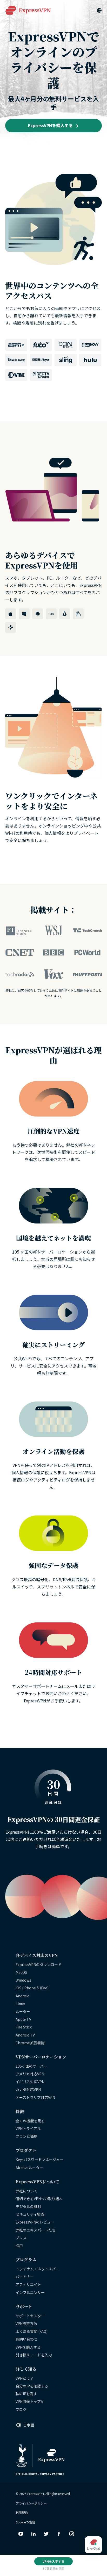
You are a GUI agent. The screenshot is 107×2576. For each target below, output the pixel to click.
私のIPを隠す (26, 2394)
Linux (20, 2004)
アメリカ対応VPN (30, 2074)
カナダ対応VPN (28, 2089)
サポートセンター (30, 2316)
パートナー (25, 2277)
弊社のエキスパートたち (36, 2230)
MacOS (21, 1972)
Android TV (25, 2035)
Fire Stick (24, 2027)
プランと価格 (26, 2136)
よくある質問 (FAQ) (32, 2331)
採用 (19, 2246)
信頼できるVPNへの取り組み (39, 2199)
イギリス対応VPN (30, 2082)
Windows (23, 1980)
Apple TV (23, 2019)
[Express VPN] (28, 10)
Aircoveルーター (29, 2168)
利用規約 (22, 2512)
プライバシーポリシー (31, 2503)
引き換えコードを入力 (34, 2355)
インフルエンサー (30, 2292)
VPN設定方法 (26, 2323)
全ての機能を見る (30, 2121)
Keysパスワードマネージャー (39, 2160)
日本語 (29, 2425)
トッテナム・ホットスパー (37, 2269)
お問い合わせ (26, 2339)
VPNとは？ (25, 2378)
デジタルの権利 (28, 2206)
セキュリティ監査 (30, 2214)
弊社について (26, 2191)
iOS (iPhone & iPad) (32, 1988)
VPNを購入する (28, 2347)
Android (22, 1996)
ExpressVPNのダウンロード (39, 1965)
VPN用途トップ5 (29, 2401)
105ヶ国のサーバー (31, 2066)
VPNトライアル (28, 2128)
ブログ (21, 2409)
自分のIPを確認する (32, 2386)
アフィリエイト (28, 2284)
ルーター (23, 2011)
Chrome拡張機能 (30, 2043)
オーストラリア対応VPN (35, 2097)
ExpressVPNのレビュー (35, 2222)
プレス (21, 2238)
